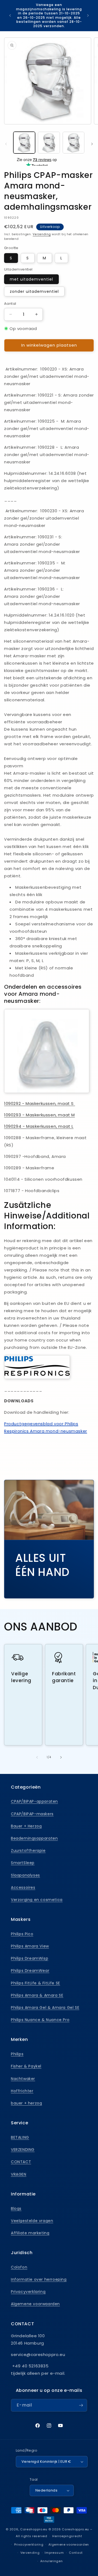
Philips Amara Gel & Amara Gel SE (45, 2008)
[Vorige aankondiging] (10, 15)
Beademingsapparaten (34, 1838)
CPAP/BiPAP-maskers (32, 1814)
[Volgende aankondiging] (88, 15)
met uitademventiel (31, 279)
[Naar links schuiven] (6, 144)
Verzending (42, 234)
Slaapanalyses (25, 1875)
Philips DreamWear (30, 1971)
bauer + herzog (26, 2103)
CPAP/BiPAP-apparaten (34, 1801)
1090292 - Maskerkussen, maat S (40, 1103)
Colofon (19, 2267)
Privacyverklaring (28, 2292)
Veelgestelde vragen (32, 2221)
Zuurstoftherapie (28, 1851)
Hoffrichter (22, 2091)
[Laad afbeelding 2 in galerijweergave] (49, 143)
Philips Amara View (30, 1946)
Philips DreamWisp (30, 1958)
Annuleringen (51, 2561)
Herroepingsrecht (67, 2536)
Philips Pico (22, 1934)
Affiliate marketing (30, 2233)
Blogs (16, 2209)
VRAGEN (19, 2174)
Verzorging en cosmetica (37, 1900)
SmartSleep (23, 1863)
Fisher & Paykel (26, 2066)
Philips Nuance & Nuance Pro (40, 2020)
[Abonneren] (81, 2405)
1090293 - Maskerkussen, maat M (39, 1115)
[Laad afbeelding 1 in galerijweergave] (24, 143)
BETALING (20, 2137)
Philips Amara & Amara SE (37, 1995)
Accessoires (23, 1887)
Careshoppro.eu (34, 2529)
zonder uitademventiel (34, 291)
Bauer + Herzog (26, 1826)
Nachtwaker (23, 2079)
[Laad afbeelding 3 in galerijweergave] (73, 143)
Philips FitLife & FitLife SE (36, 1983)
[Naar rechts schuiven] (92, 144)
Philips (17, 2054)
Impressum (54, 2553)
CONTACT (21, 2162)
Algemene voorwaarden (35, 2304)
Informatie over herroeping (39, 2279)
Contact (76, 2553)
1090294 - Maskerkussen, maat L (39, 1126)
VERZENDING (23, 2150)
